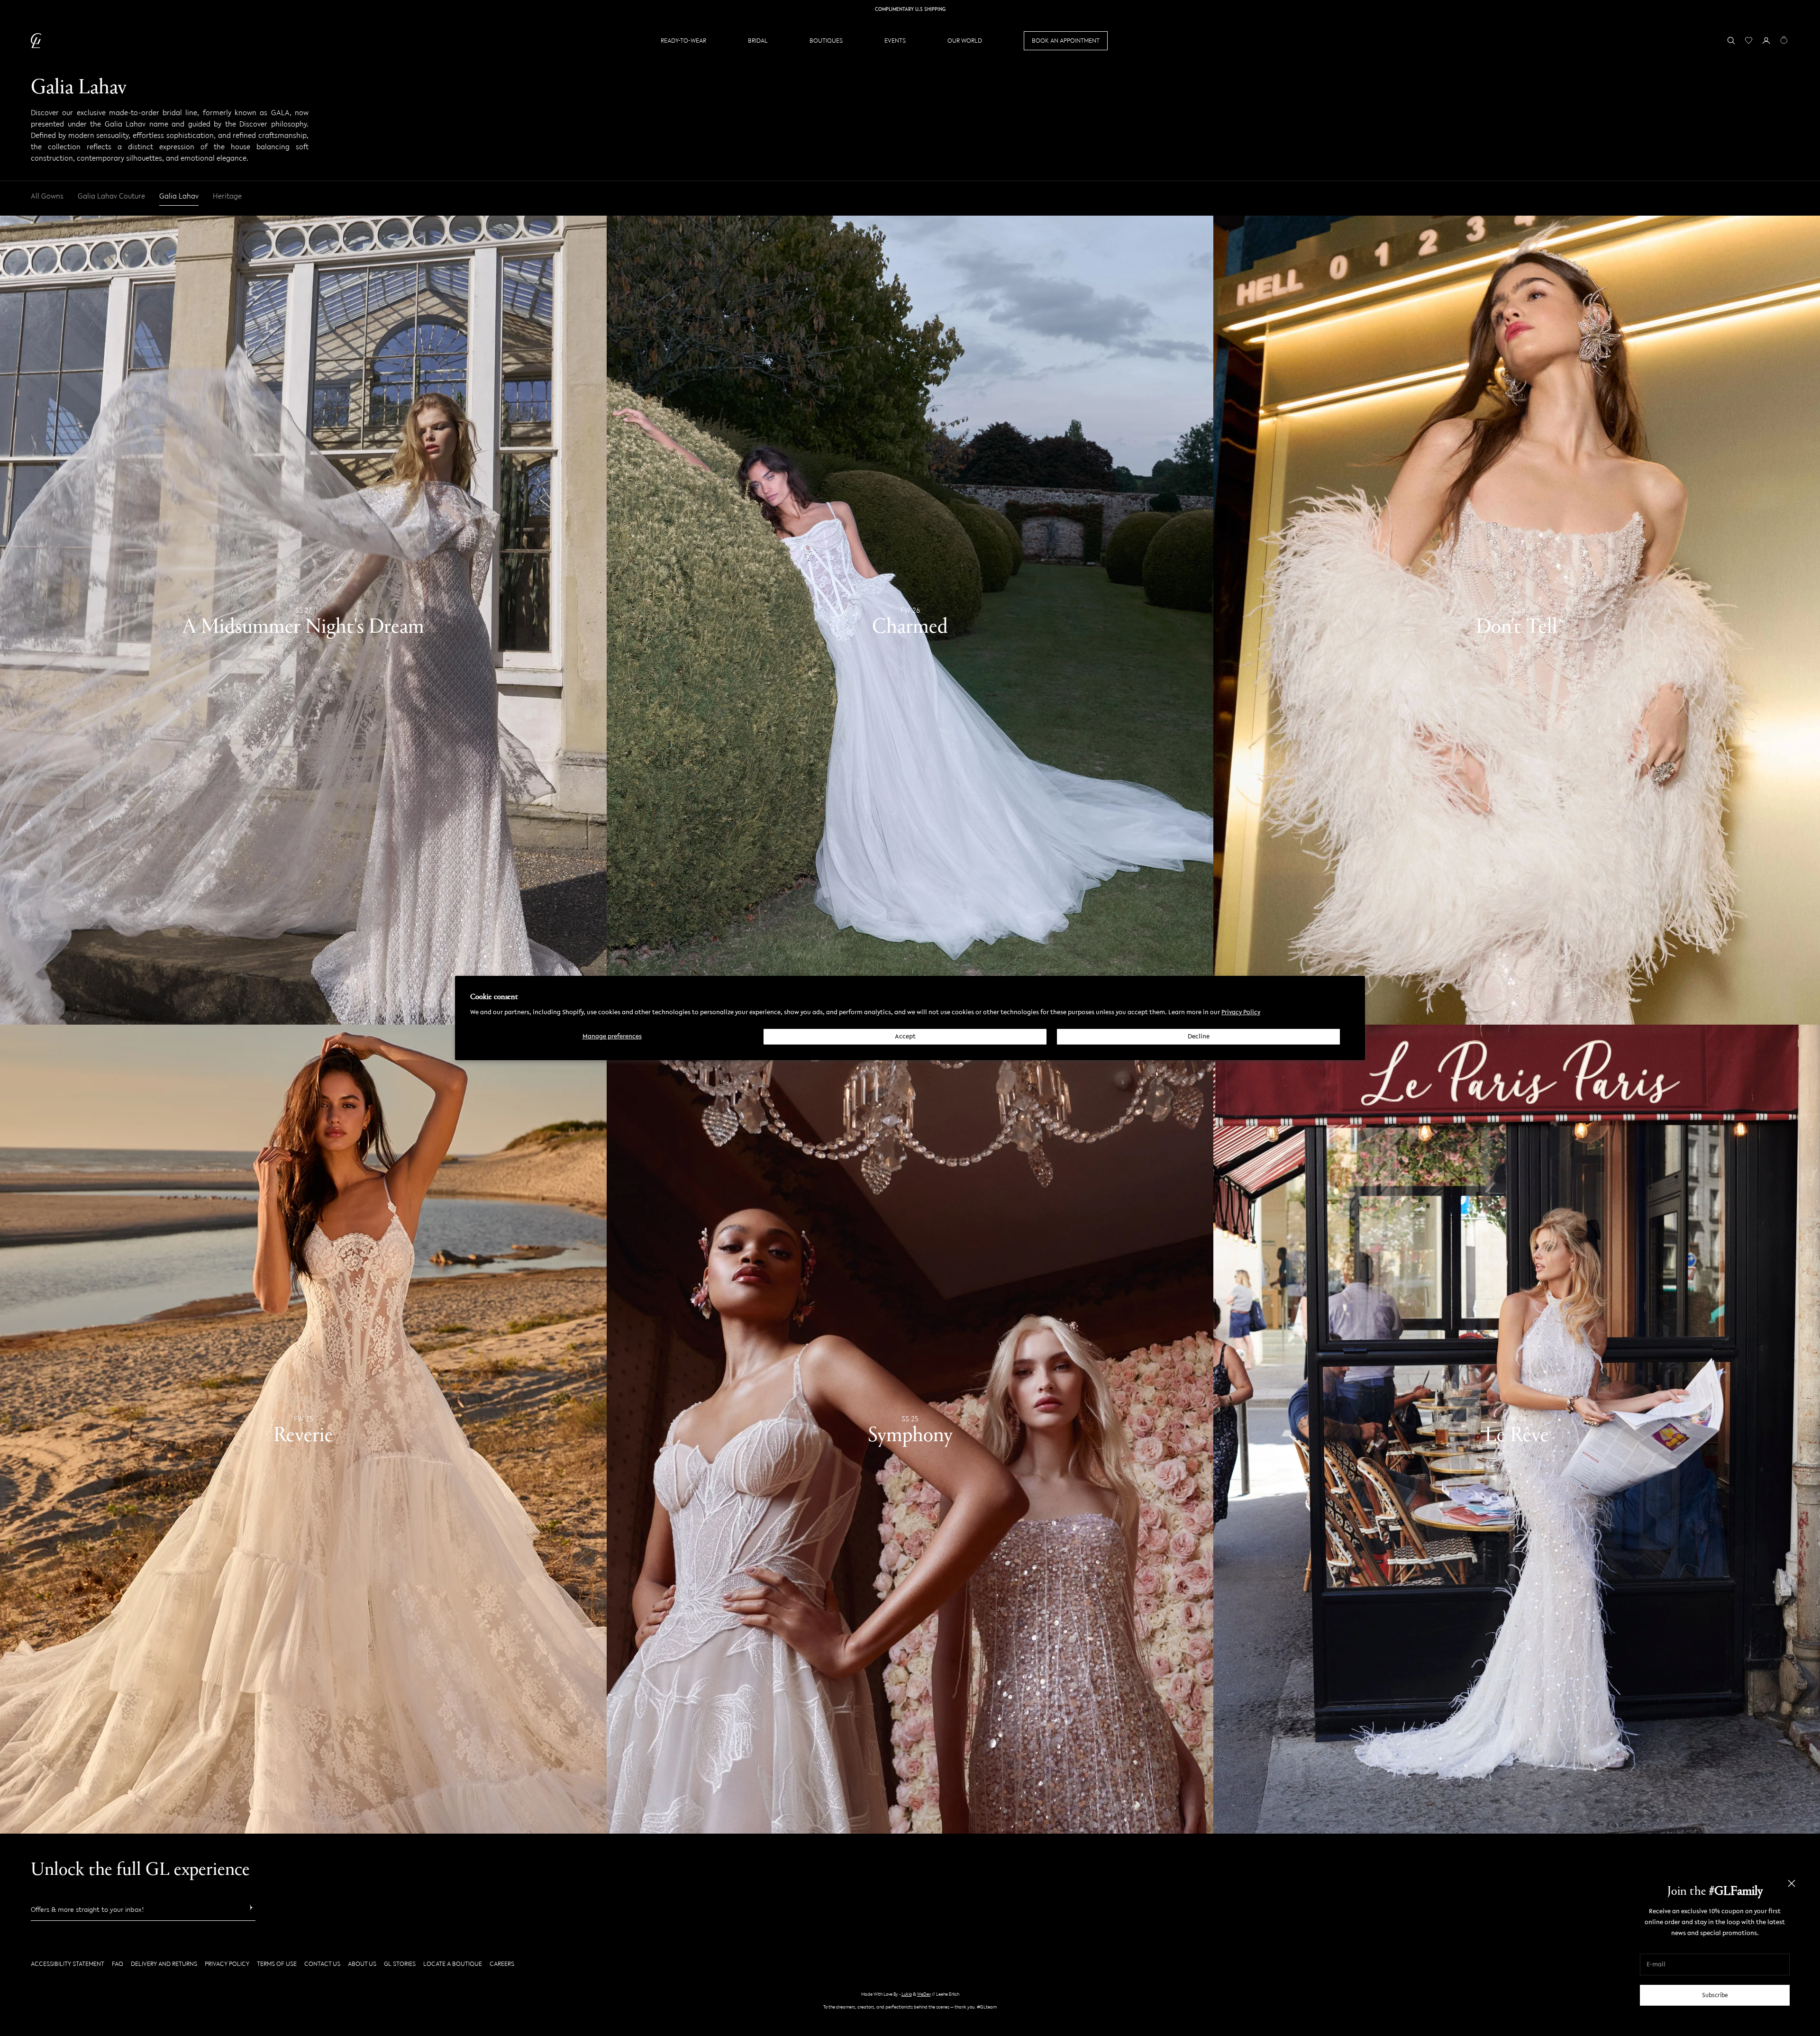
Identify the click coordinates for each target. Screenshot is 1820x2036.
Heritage (227, 196)
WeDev (924, 1994)
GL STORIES (400, 1964)
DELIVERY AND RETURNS (164, 1964)
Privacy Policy (1241, 1012)
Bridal (758, 41)
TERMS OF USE (277, 1964)
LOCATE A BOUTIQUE (453, 1964)
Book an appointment (1066, 41)
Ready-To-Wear (683, 41)
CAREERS (502, 1964)
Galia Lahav (179, 196)
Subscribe (1715, 1995)
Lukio (907, 1994)
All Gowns (47, 196)
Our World (965, 41)
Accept (905, 1036)
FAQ (118, 1964)
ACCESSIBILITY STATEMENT (68, 1964)
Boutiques (826, 41)
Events (895, 41)
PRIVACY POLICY (227, 1964)
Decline (1199, 1036)
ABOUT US (362, 1964)
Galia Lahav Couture (111, 196)
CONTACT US (322, 1964)
